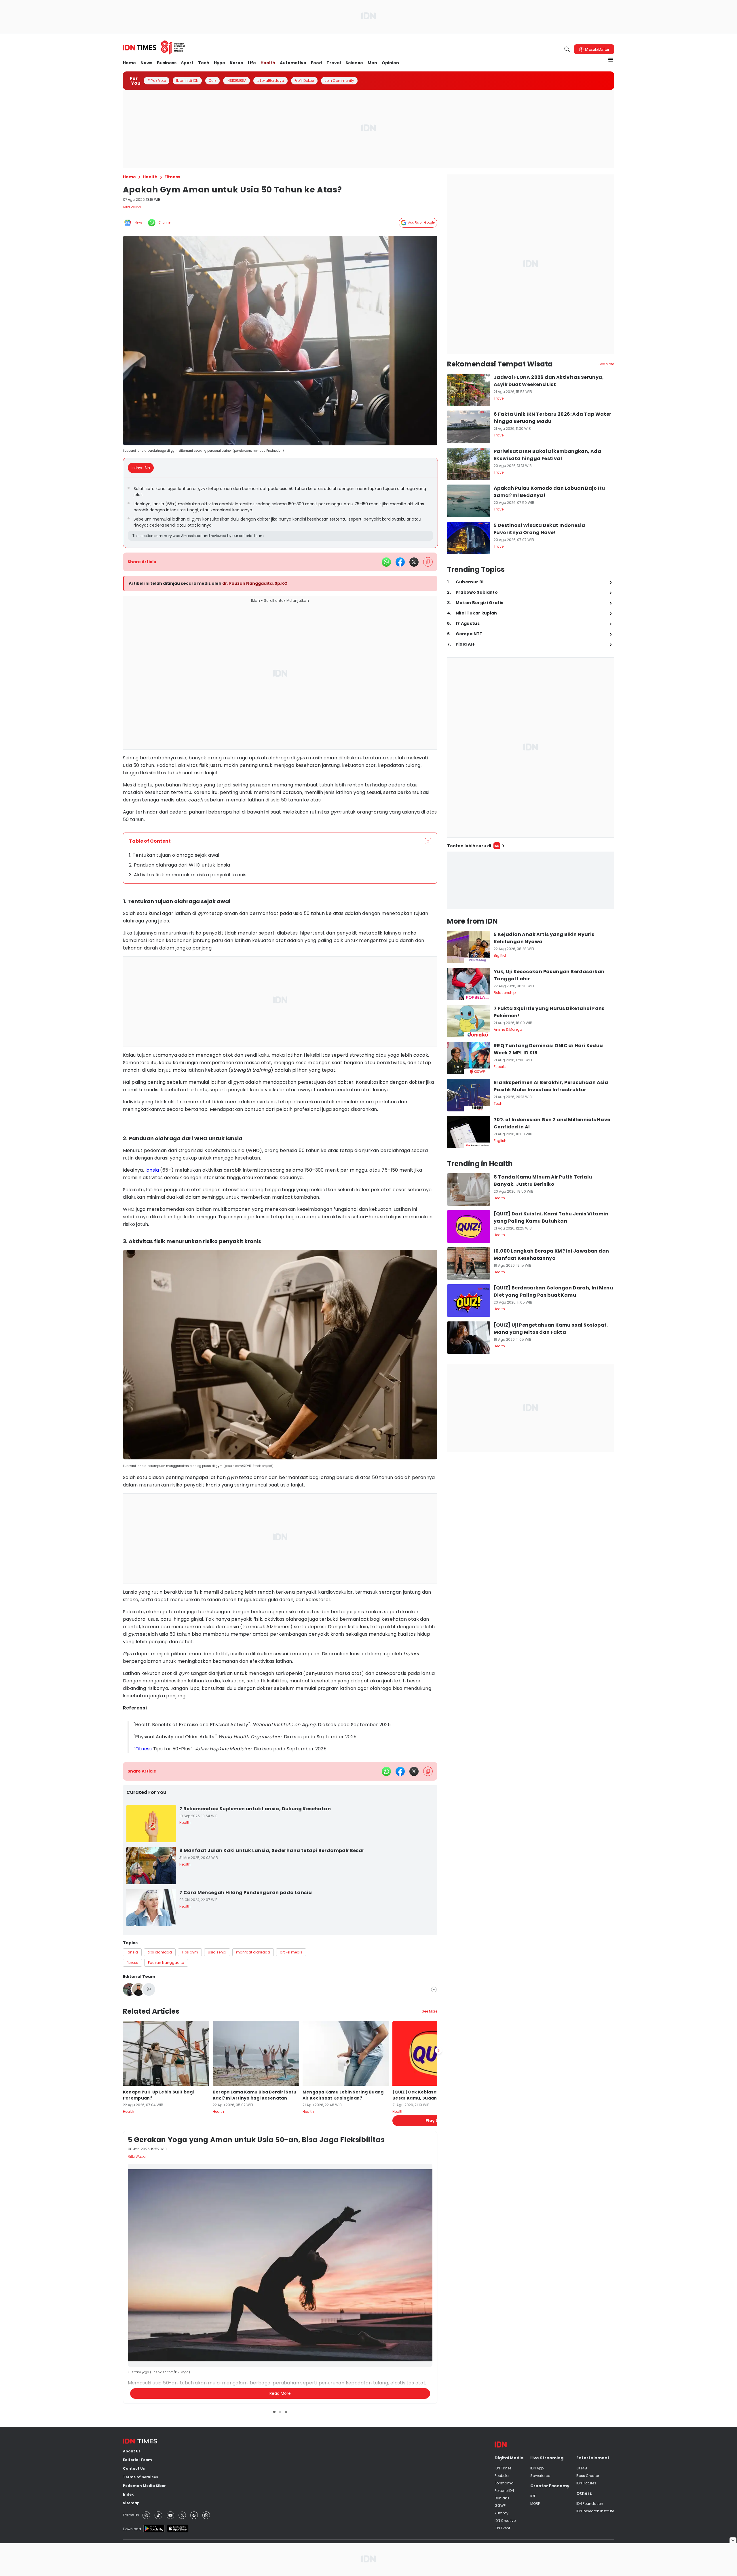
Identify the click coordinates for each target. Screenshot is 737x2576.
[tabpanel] (280, 513)
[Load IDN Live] (531, 880)
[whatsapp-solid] (386, 562)
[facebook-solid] (400, 562)
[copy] (428, 562)
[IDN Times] (154, 48)
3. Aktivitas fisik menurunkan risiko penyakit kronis (188, 875)
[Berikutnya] (438, 2343)
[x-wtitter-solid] (414, 562)
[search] (567, 49)
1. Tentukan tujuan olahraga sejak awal (174, 855)
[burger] (611, 60)
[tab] (143, 468)
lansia (152, 1170)
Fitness (144, 1749)
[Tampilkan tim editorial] (434, 1989)
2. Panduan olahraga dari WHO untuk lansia (179, 865)
